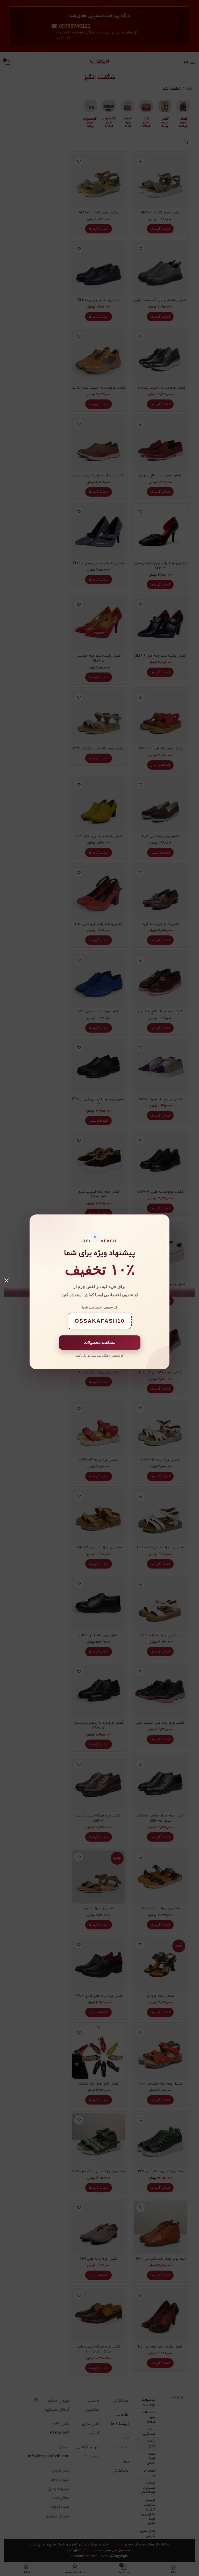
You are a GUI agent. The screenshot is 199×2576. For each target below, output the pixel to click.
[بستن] (6, 1280)
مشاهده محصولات (100, 1343)
